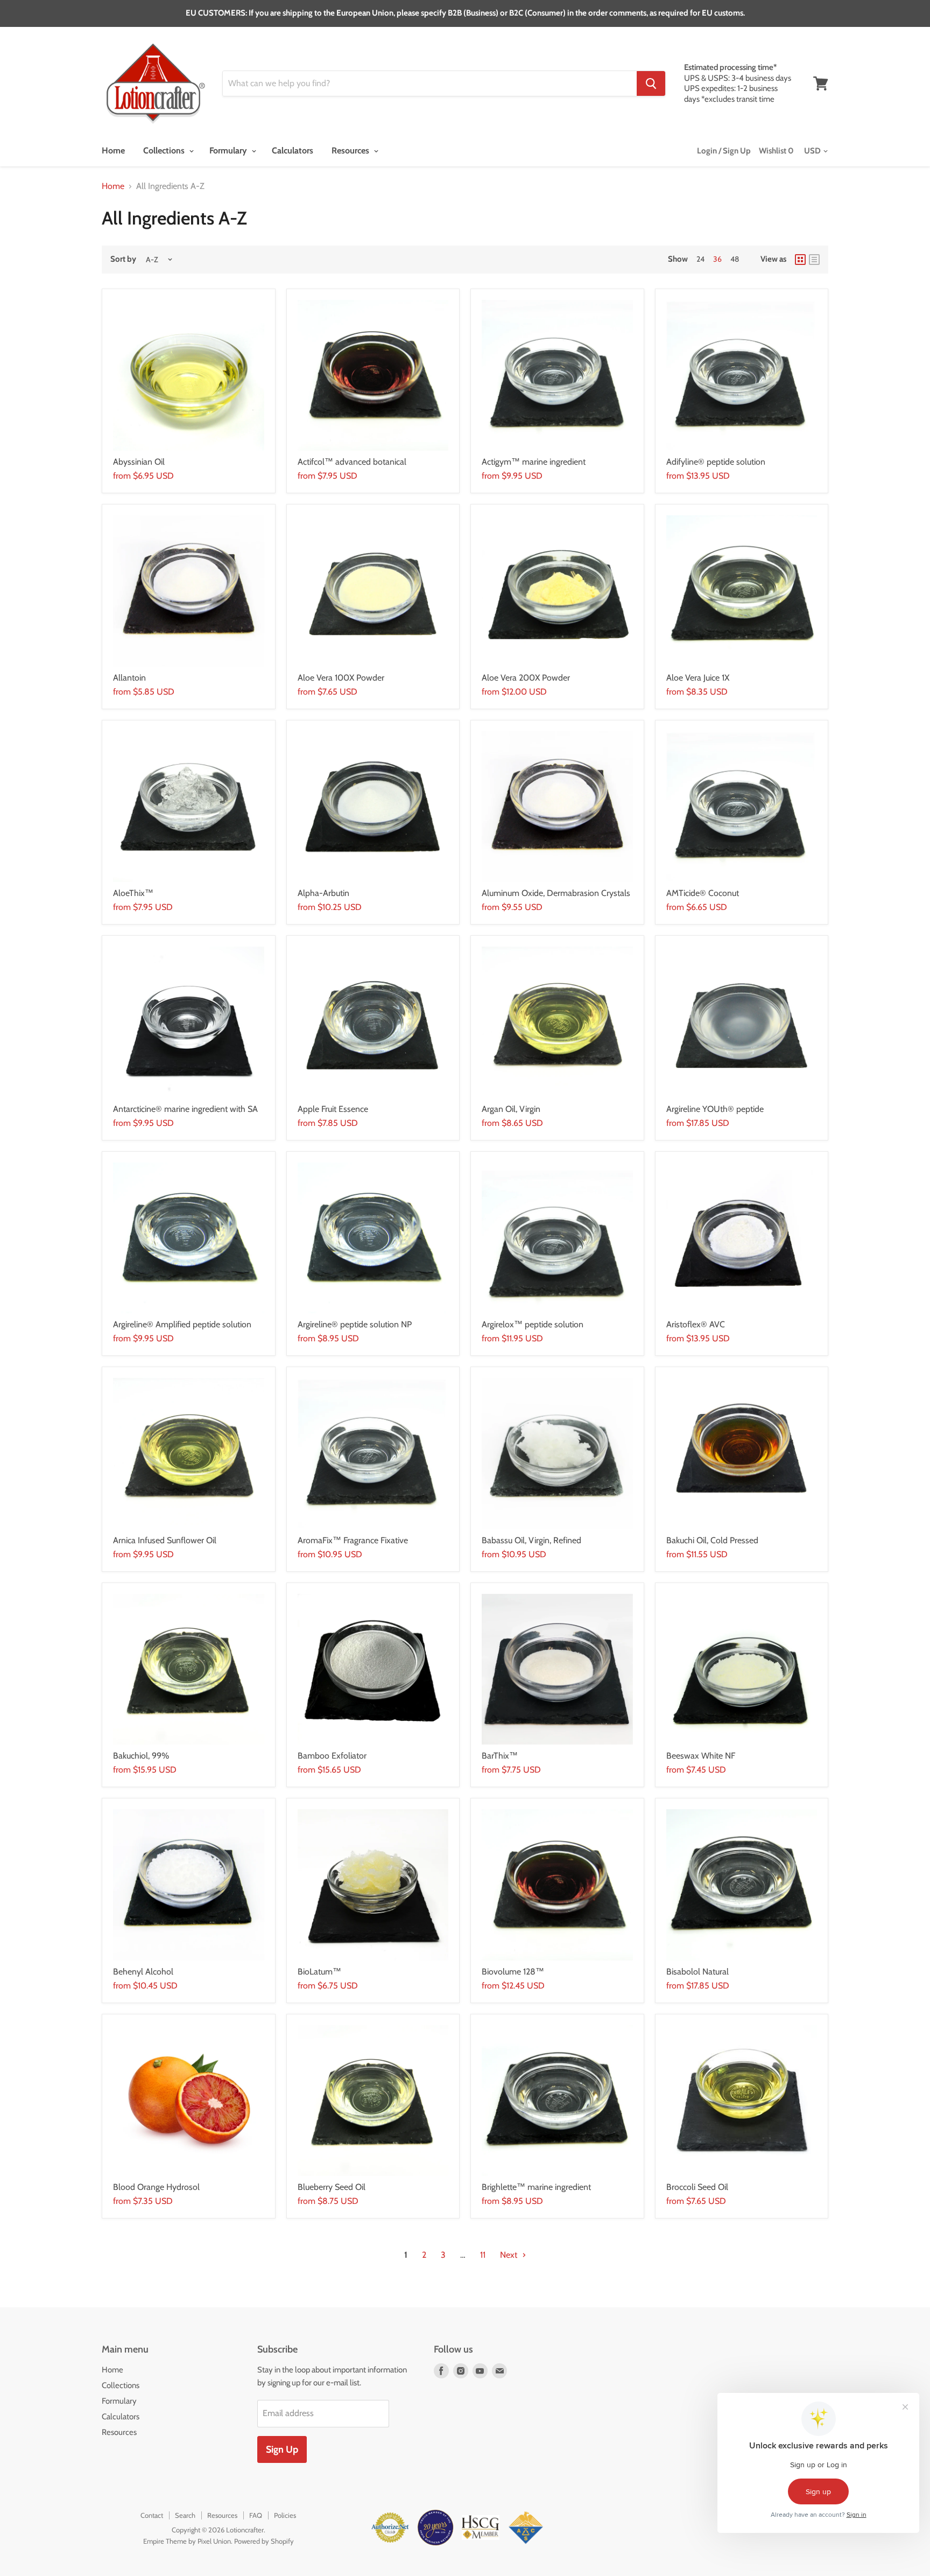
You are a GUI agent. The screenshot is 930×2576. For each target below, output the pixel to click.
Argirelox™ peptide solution (533, 1324)
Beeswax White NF (701, 1756)
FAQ (256, 2515)
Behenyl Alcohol (143, 1972)
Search (185, 2515)
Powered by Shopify (264, 2541)
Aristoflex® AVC (696, 1324)
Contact (152, 2515)
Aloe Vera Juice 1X (698, 678)
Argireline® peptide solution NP (355, 1324)
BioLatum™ (319, 1972)
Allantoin (129, 678)
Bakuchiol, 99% (141, 1756)
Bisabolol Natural (697, 1972)
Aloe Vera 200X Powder (526, 678)
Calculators (293, 150)
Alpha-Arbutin (323, 893)
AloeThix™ (133, 893)
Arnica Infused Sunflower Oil (165, 1540)
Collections (165, 150)
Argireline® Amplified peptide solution (182, 1324)
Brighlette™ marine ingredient (536, 2187)
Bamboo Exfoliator (332, 1756)
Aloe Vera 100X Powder (341, 678)
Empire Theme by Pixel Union (187, 2541)
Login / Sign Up (724, 151)
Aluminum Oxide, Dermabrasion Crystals (556, 893)
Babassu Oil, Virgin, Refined (531, 1540)
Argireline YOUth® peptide (715, 1109)
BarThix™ (500, 1756)
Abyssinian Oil (139, 462)
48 (735, 259)
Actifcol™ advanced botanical (352, 462)
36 (717, 259)
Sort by (123, 259)
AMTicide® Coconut (703, 893)
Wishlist (776, 151)
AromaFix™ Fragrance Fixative (353, 1540)
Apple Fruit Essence (333, 1109)
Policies (285, 2515)
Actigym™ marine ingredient (534, 462)
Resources (351, 150)
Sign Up (282, 2449)
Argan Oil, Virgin (511, 1109)
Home (113, 150)
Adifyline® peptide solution (716, 462)
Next (510, 2255)
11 (483, 2255)
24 (700, 259)
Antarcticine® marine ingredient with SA (185, 1109)
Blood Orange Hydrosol (156, 2187)
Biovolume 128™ (513, 1972)
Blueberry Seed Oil (332, 2187)
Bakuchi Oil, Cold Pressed (712, 1540)
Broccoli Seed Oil (697, 2187)
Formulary (229, 150)
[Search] (651, 83)
